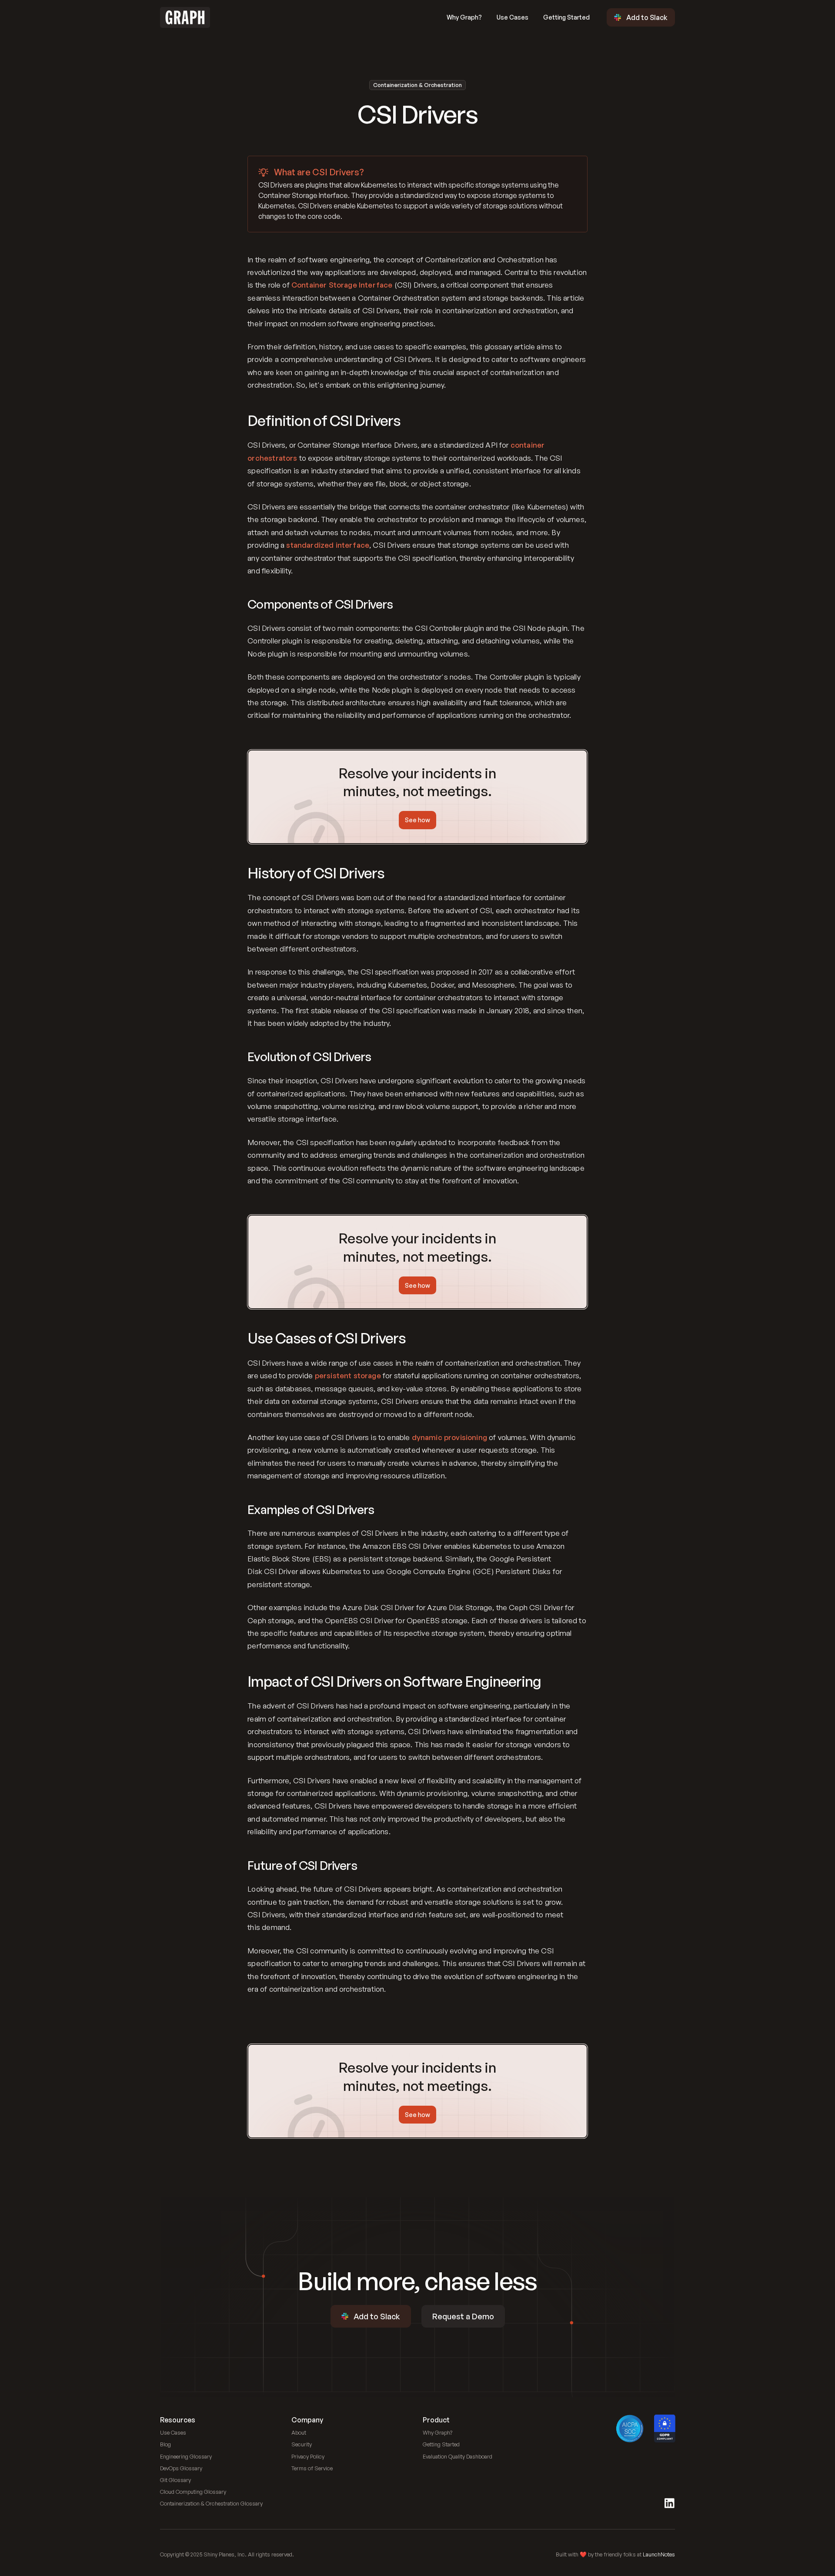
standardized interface (328, 545)
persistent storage (348, 1375)
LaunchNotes (659, 2554)
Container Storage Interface (342, 285)
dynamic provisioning (449, 1437)
